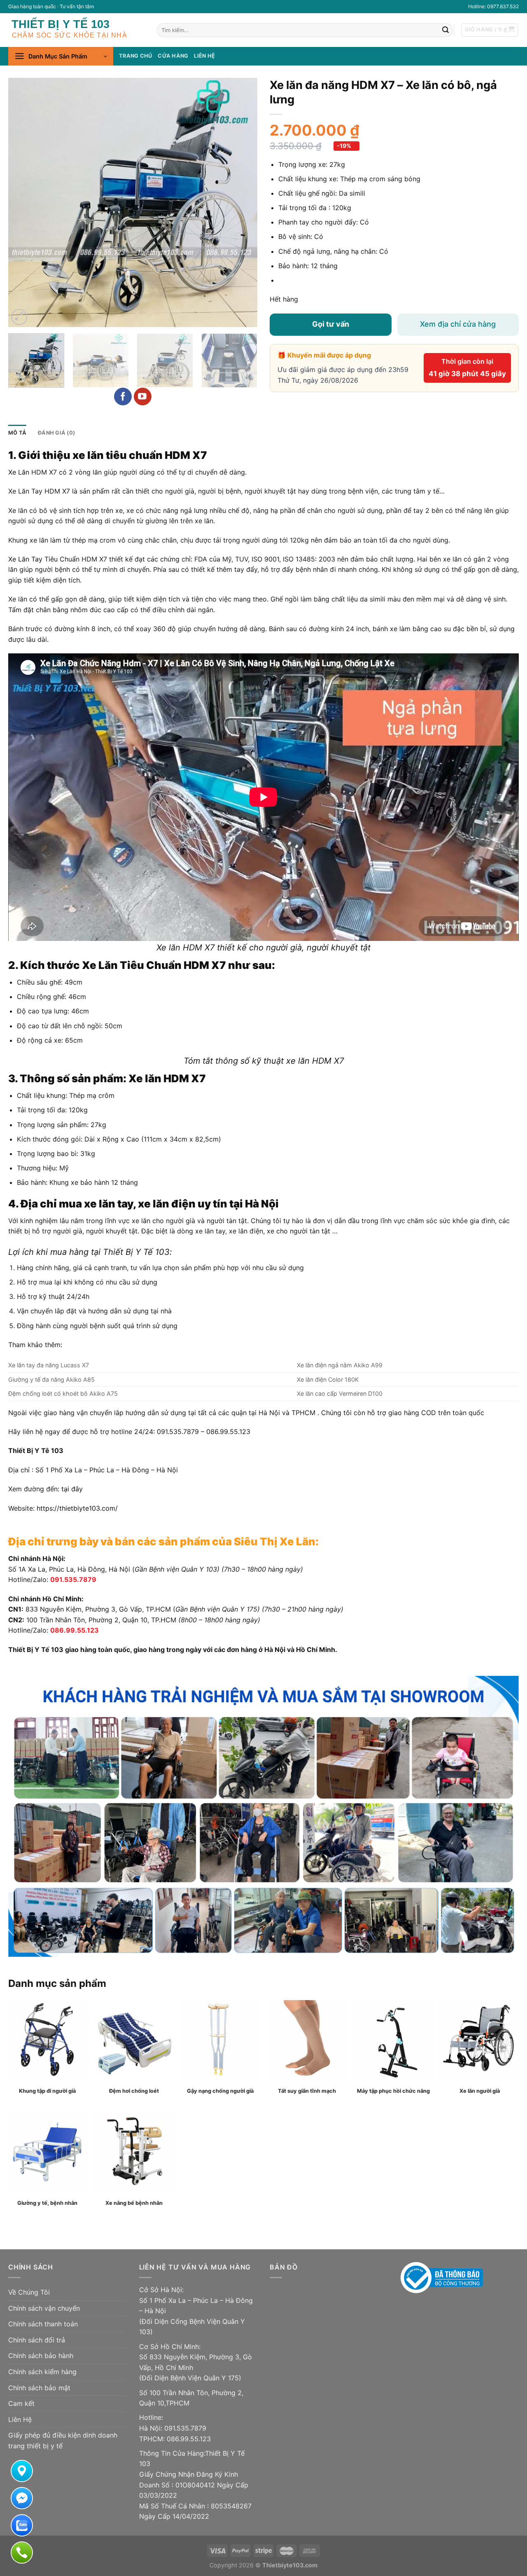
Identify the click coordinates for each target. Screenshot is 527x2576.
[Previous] (23, 202)
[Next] (242, 202)
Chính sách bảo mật (39, 2388)
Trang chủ (135, 56)
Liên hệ (204, 56)
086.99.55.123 (75, 1630)
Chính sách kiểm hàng (42, 2372)
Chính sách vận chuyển (44, 2308)
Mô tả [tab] (17, 433)
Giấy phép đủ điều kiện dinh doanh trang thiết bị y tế (63, 2440)
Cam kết (21, 2403)
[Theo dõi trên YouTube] (143, 397)
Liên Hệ (20, 2419)
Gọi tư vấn (331, 324)
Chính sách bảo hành (41, 2356)
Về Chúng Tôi (29, 2292)
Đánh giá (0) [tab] (56, 433)
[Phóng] (19, 317)
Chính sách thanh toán (43, 2324)
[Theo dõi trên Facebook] (123, 397)
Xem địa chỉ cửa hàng (458, 324)
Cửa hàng (173, 56)
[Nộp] (445, 30)
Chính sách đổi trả (37, 2340)
